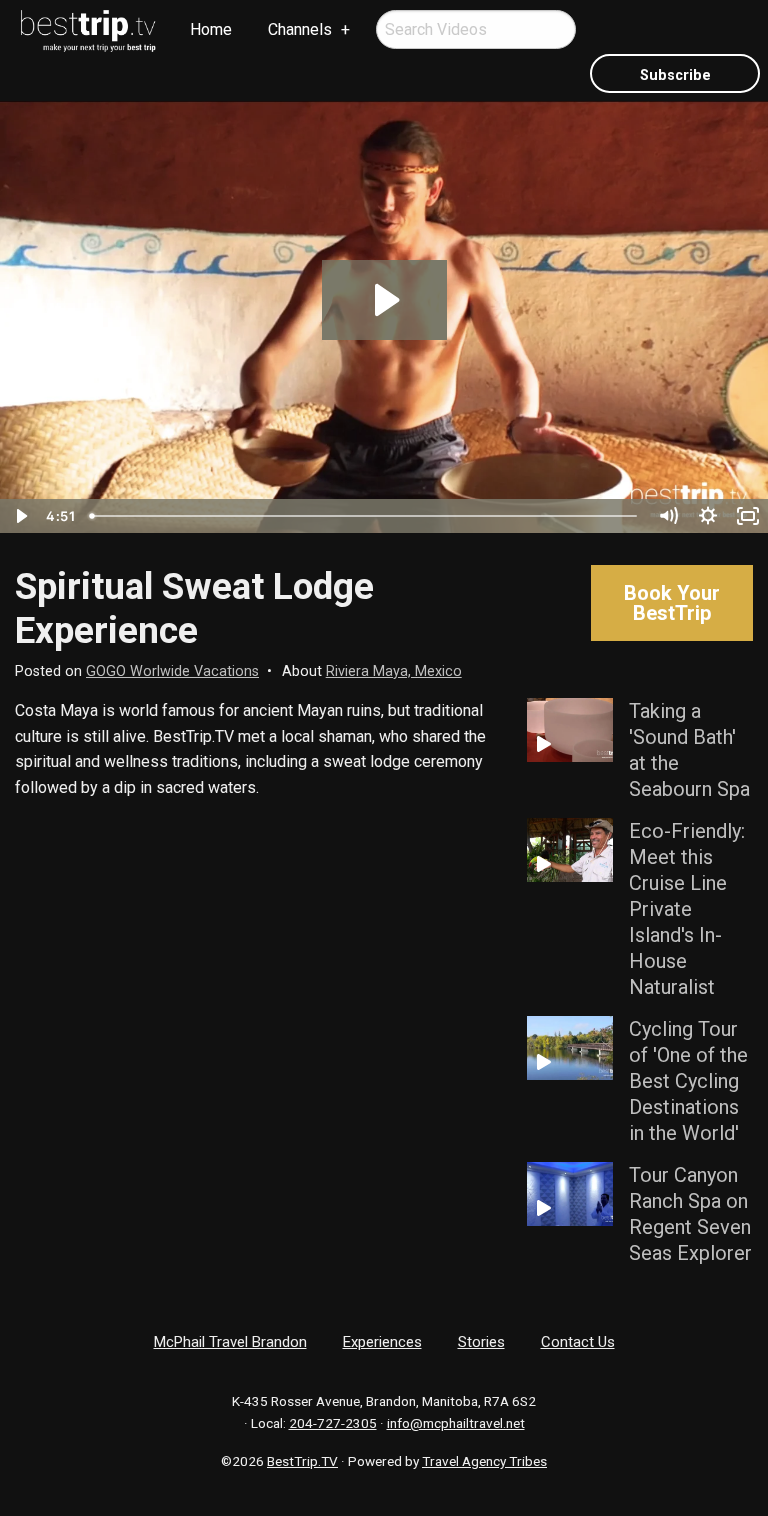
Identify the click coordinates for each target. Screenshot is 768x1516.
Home (211, 29)
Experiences (382, 1342)
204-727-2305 (333, 1423)
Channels (300, 29)
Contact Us (578, 1342)
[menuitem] (89, 31)
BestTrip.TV (302, 1461)
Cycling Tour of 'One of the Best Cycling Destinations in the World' (688, 1081)
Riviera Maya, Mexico (394, 671)
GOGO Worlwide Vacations (172, 671)
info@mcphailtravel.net (456, 1423)
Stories (481, 1342)
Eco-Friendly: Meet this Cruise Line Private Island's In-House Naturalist (687, 909)
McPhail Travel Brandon (230, 1342)
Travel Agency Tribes (484, 1461)
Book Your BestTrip (672, 603)
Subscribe (675, 75)
